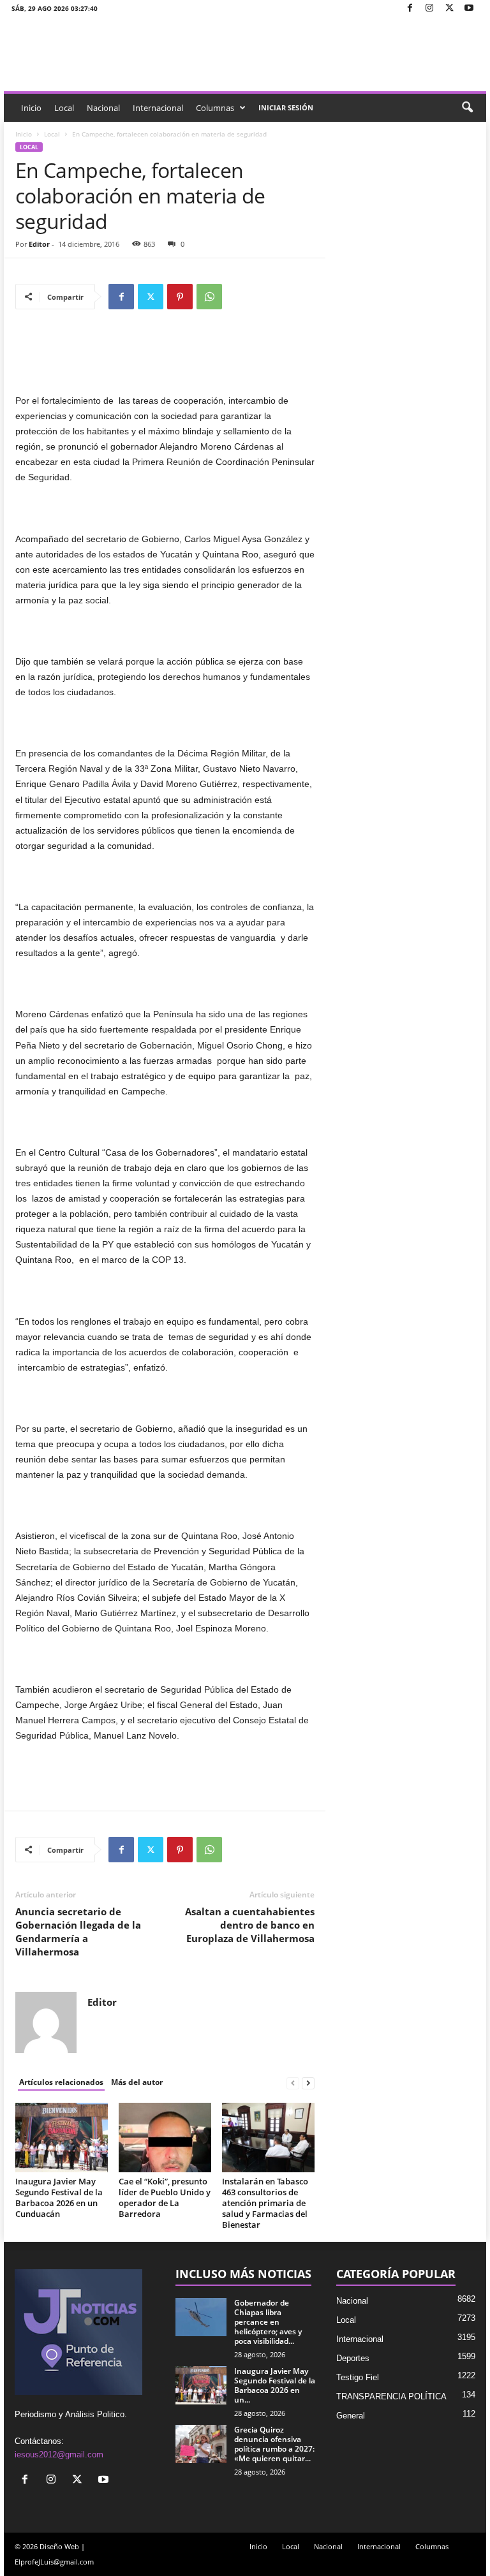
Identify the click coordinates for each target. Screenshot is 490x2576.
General (351, 2416)
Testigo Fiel (358, 2377)
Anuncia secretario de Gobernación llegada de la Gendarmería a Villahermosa (78, 1932)
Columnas (215, 108)
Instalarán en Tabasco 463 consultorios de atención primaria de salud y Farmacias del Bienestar (265, 2203)
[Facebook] (410, 9)
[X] (449, 9)
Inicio (31, 108)
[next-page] (308, 2083)
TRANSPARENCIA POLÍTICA (391, 2396)
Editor (39, 244)
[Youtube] (469, 9)
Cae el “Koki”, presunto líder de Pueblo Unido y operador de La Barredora (165, 2197)
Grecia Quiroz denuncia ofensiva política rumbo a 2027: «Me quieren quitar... (274, 2444)
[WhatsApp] (209, 297)
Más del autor (137, 2082)
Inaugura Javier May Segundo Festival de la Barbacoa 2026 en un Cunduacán (59, 2197)
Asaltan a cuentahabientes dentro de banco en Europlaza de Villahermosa (250, 1925)
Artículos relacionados (61, 2082)
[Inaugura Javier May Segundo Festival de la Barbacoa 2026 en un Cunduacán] (62, 2137)
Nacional (103, 108)
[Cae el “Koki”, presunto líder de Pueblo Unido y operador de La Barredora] (165, 2137)
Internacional (158, 108)
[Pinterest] (180, 297)
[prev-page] (293, 2083)
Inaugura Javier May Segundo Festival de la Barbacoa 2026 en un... (275, 2385)
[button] (467, 108)
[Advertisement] (165, 360)
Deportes (353, 2358)
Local (64, 108)
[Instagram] (429, 9)
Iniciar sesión (286, 107)
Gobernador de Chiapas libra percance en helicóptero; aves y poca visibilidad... (268, 2322)
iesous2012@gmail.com (59, 2455)
